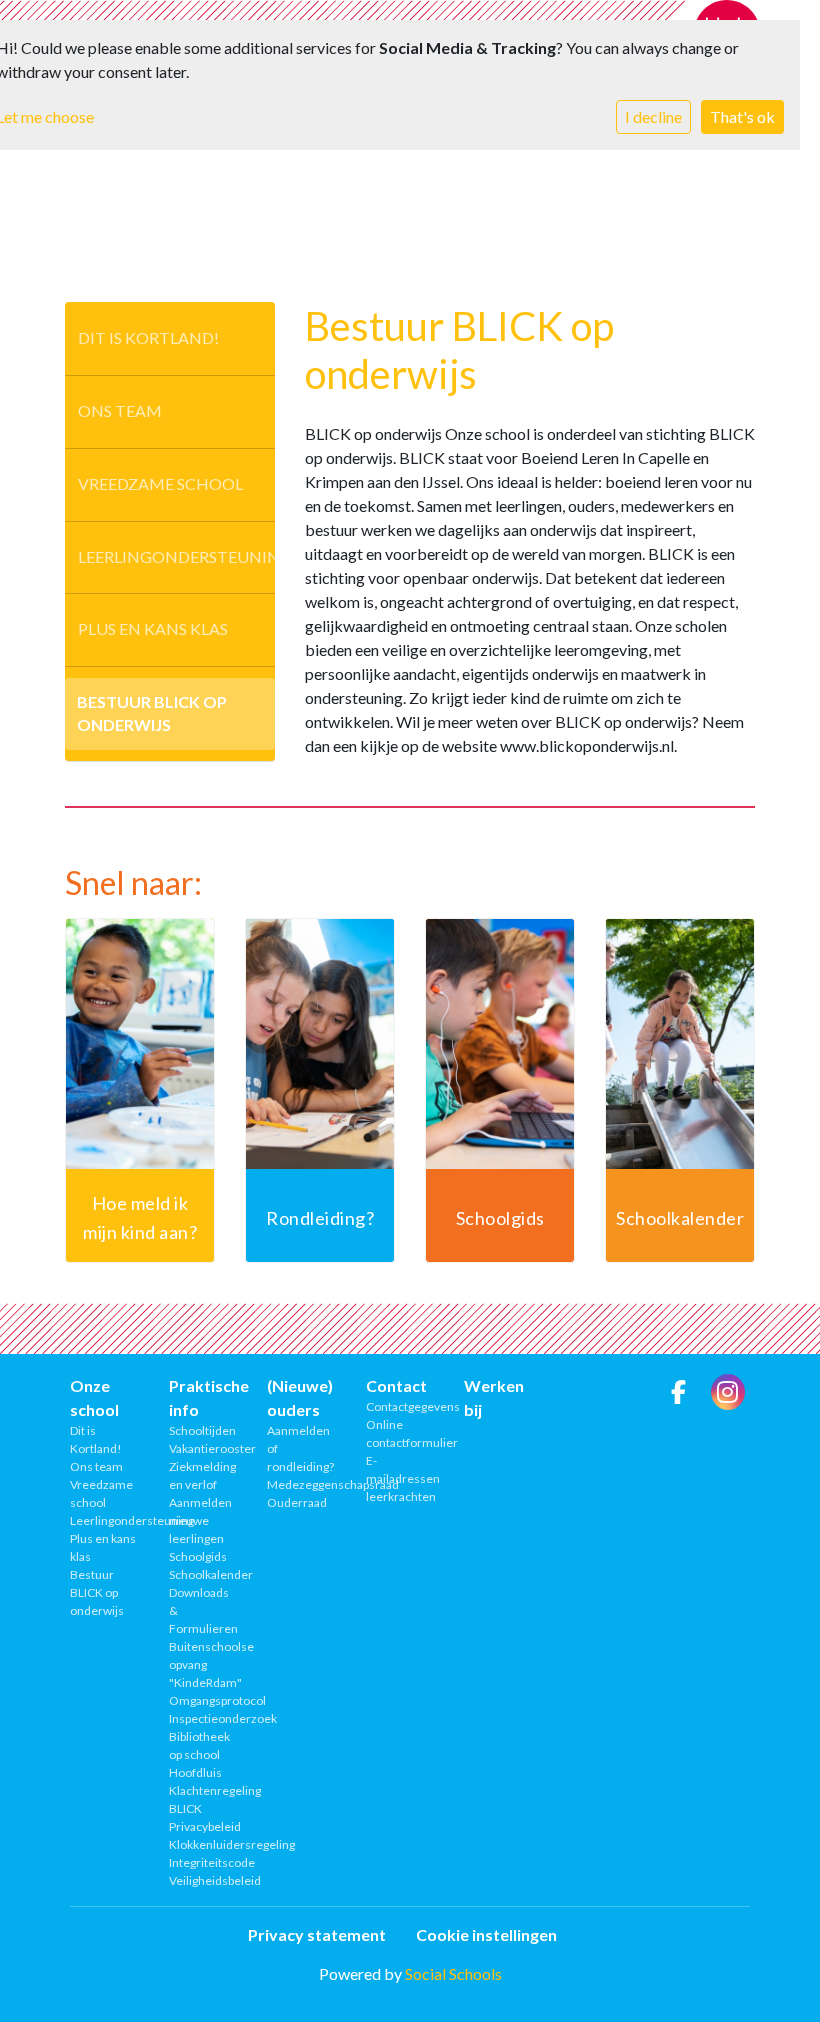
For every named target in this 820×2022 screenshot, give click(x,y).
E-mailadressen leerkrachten (400, 1478)
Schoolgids (198, 1556)
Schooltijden (202, 1430)
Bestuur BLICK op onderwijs (152, 713)
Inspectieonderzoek (203, 1718)
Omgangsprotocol (203, 1700)
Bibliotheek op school (199, 1745)
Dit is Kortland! (148, 337)
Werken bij (494, 1397)
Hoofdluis (195, 1772)
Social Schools (453, 1973)
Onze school (94, 1397)
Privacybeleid (203, 1826)
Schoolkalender (203, 1574)
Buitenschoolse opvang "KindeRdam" (203, 1664)
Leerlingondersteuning (176, 556)
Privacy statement (317, 1934)
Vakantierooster (203, 1448)
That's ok (742, 116)
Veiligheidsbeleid (203, 1880)
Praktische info (203, 1397)
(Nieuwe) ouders (300, 1397)
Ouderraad (297, 1502)
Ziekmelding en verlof (202, 1475)
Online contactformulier (400, 1433)
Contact (396, 1385)
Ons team (120, 410)
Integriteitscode (203, 1862)
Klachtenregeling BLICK (203, 1799)
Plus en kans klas (153, 628)
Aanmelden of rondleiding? (300, 1448)
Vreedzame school (160, 483)
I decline (653, 116)
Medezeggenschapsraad (301, 1484)
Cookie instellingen (486, 1934)
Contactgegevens (400, 1406)
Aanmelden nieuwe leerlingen (200, 1520)
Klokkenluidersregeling (203, 1844)
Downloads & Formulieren (203, 1610)
